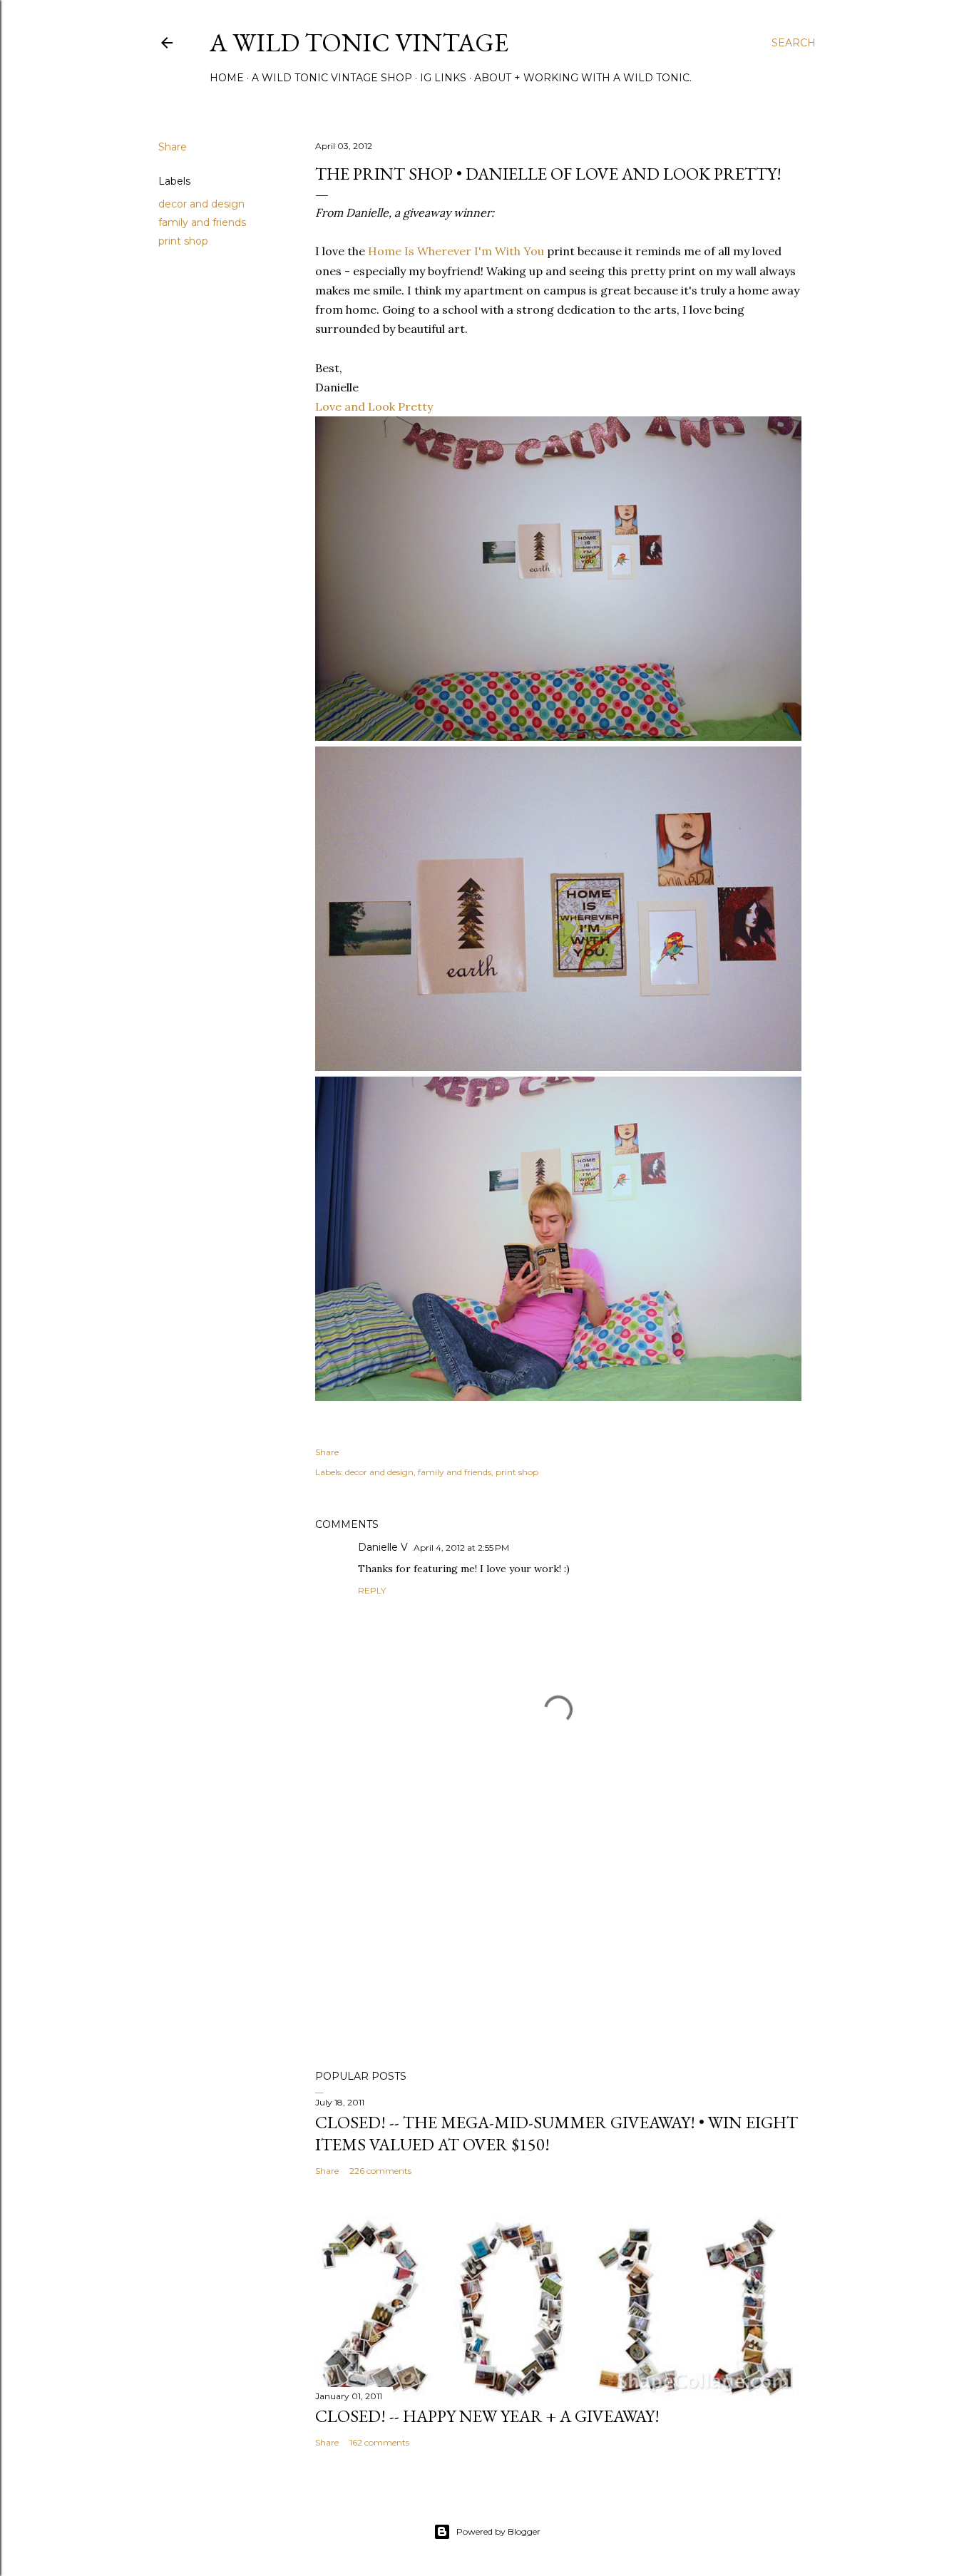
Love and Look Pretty (374, 406)
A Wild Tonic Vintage (359, 42)
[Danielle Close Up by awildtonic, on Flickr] (558, 1067)
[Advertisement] (558, 1934)
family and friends (202, 222)
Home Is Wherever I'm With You (456, 251)
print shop (183, 241)
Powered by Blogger (498, 2531)
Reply (372, 1590)
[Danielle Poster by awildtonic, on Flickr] (558, 737)
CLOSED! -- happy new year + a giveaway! (487, 2416)
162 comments (379, 2442)
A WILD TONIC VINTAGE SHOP (332, 78)
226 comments (380, 2171)
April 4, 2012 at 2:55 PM (461, 1548)
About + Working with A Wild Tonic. (583, 78)
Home (227, 78)
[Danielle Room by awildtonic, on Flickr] (558, 1397)
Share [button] (173, 147)
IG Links (443, 78)
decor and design (201, 204)
